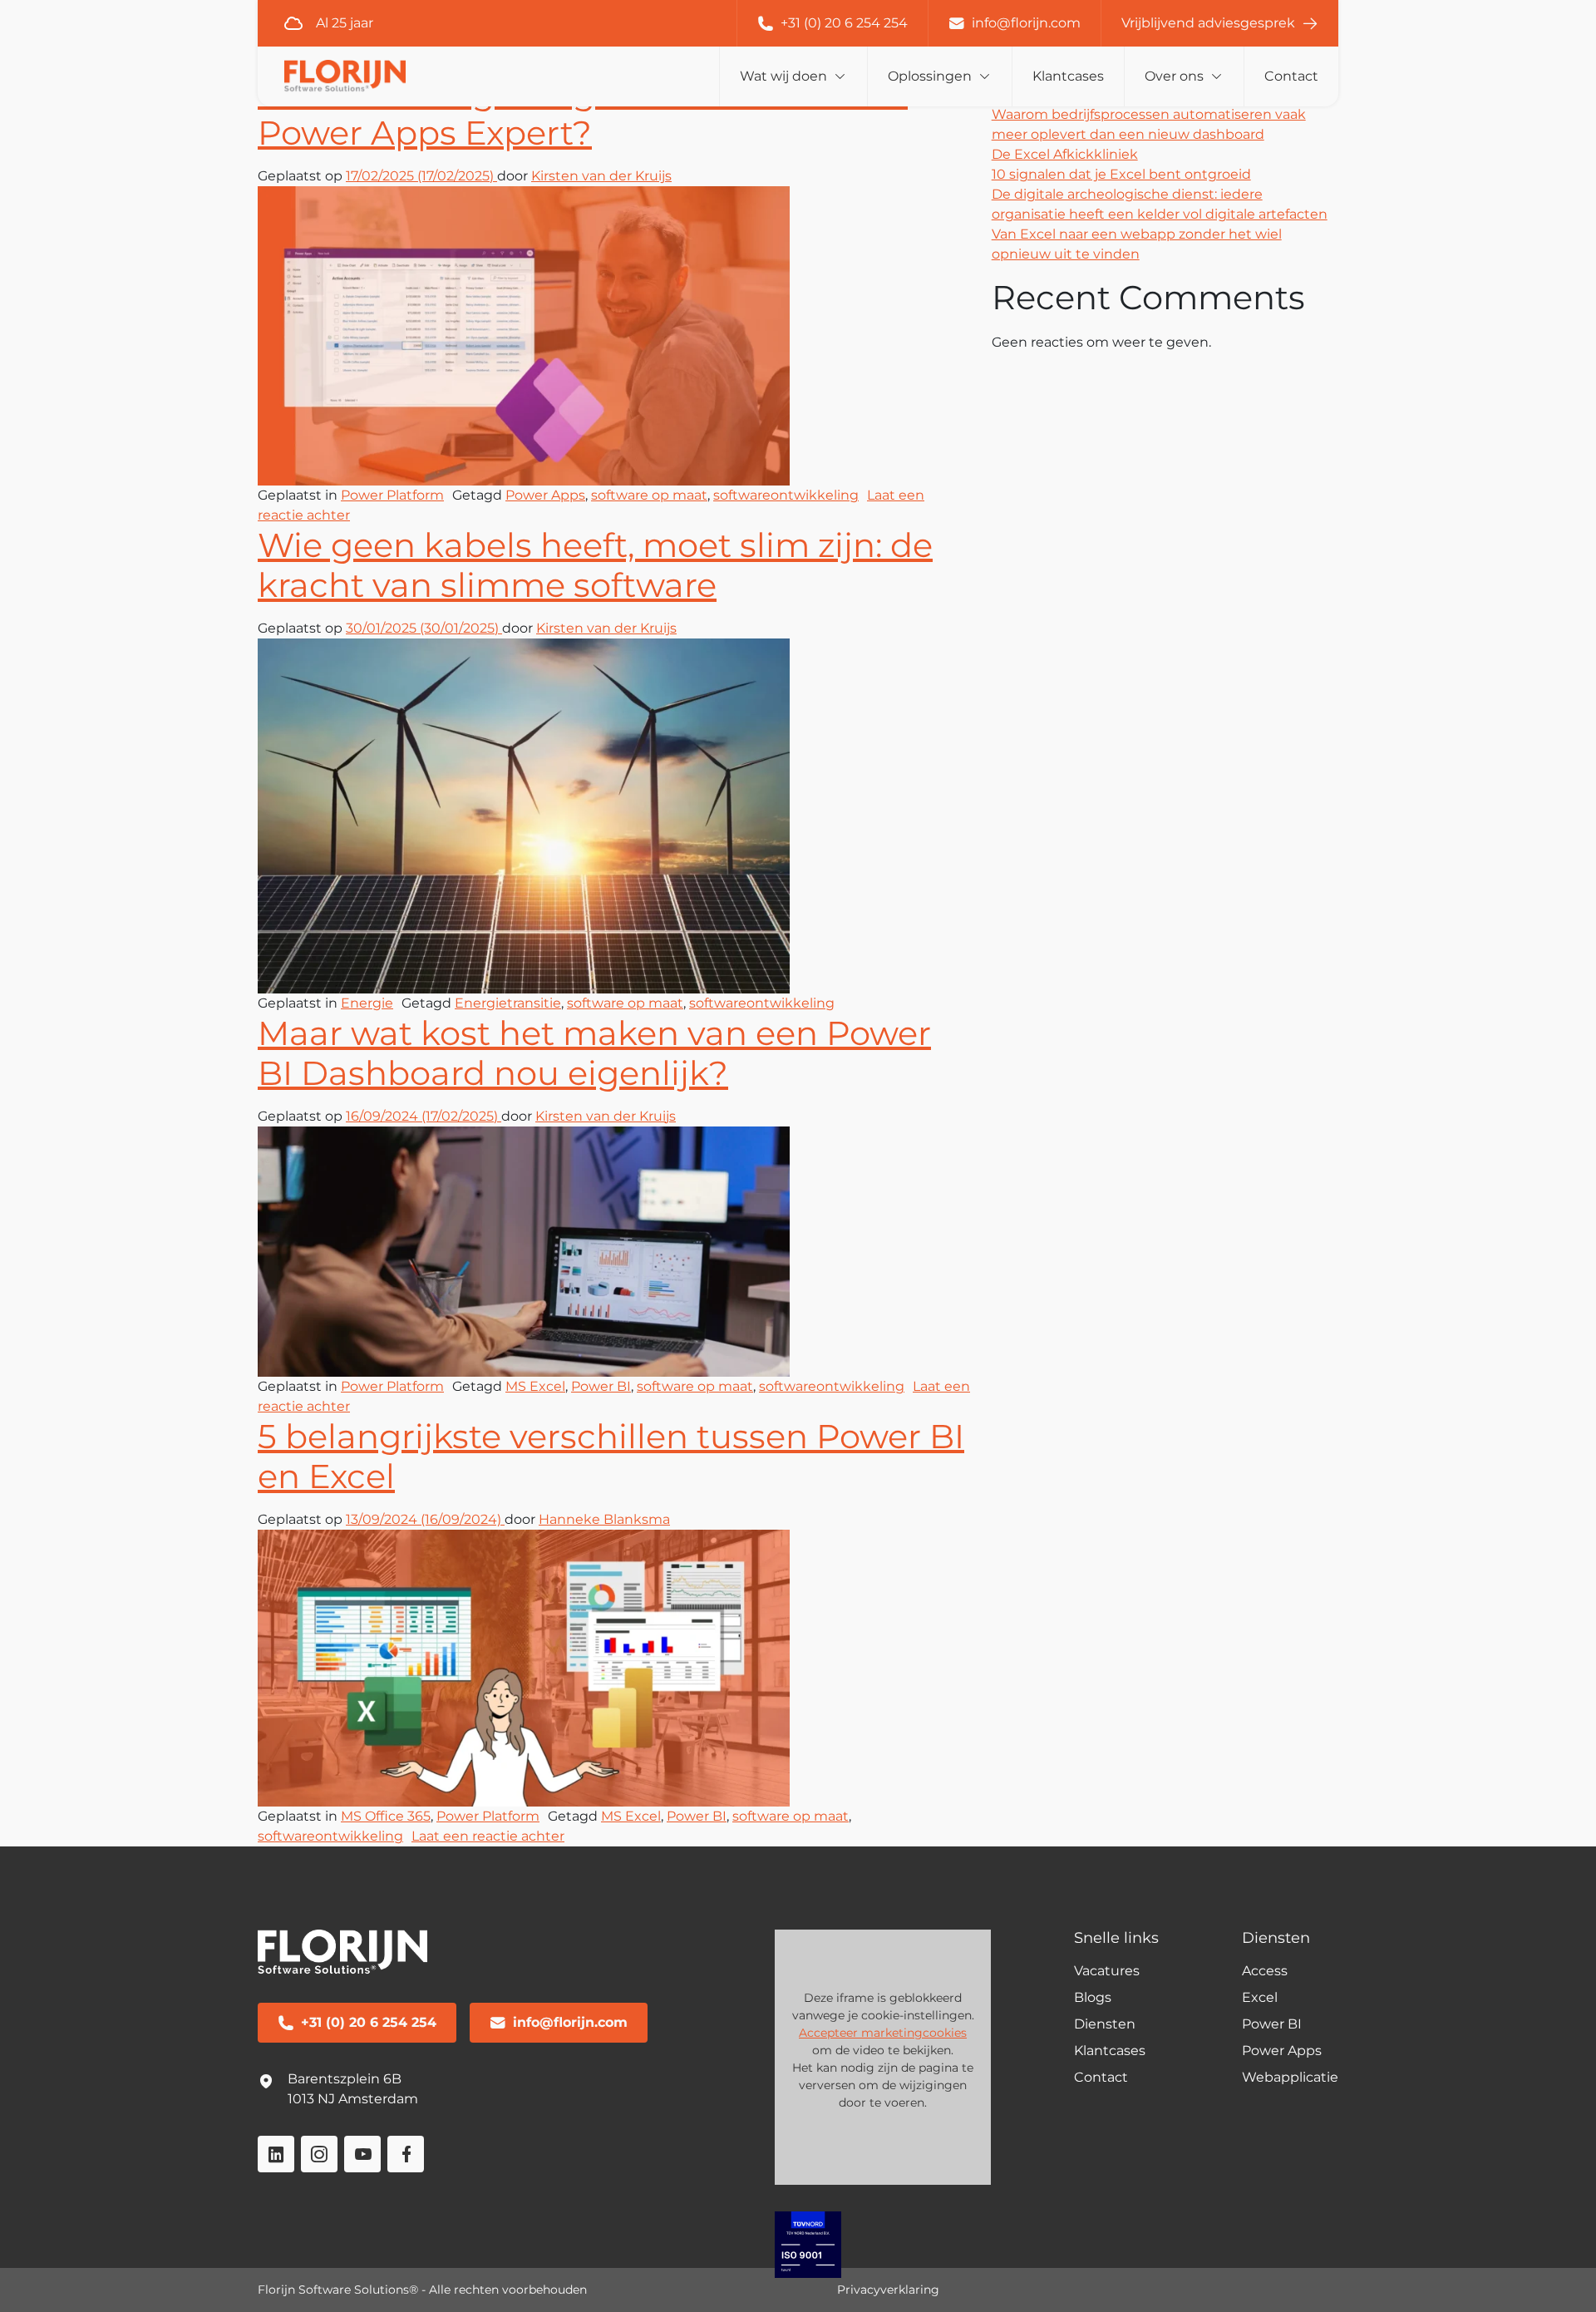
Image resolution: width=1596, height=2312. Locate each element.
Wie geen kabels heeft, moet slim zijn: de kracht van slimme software (595, 565)
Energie (367, 1003)
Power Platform (392, 495)
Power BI (601, 1386)
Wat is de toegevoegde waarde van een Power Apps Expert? (583, 113)
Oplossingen (930, 76)
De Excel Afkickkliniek (1065, 154)
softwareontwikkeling (786, 495)
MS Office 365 (386, 1816)
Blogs (1093, 1997)
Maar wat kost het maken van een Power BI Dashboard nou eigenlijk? (594, 1053)
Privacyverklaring (888, 2290)
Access (1265, 1971)
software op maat (649, 495)
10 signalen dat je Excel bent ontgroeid (1121, 174)
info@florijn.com (1026, 23)
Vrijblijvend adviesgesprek (1208, 23)
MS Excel (535, 1386)
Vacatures (1107, 1971)
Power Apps (545, 495)
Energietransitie (508, 1003)
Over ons (1174, 76)
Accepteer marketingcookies (883, 2033)
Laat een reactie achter (488, 1836)
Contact (1291, 76)
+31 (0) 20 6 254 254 (844, 23)
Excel (1260, 1997)
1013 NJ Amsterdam (353, 2099)
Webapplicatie (1290, 2077)
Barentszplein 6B (345, 2079)
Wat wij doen (783, 76)
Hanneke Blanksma (604, 1519)
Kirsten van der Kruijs (601, 176)
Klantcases (1068, 76)
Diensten (1105, 2024)
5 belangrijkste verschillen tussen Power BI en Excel (611, 1456)
